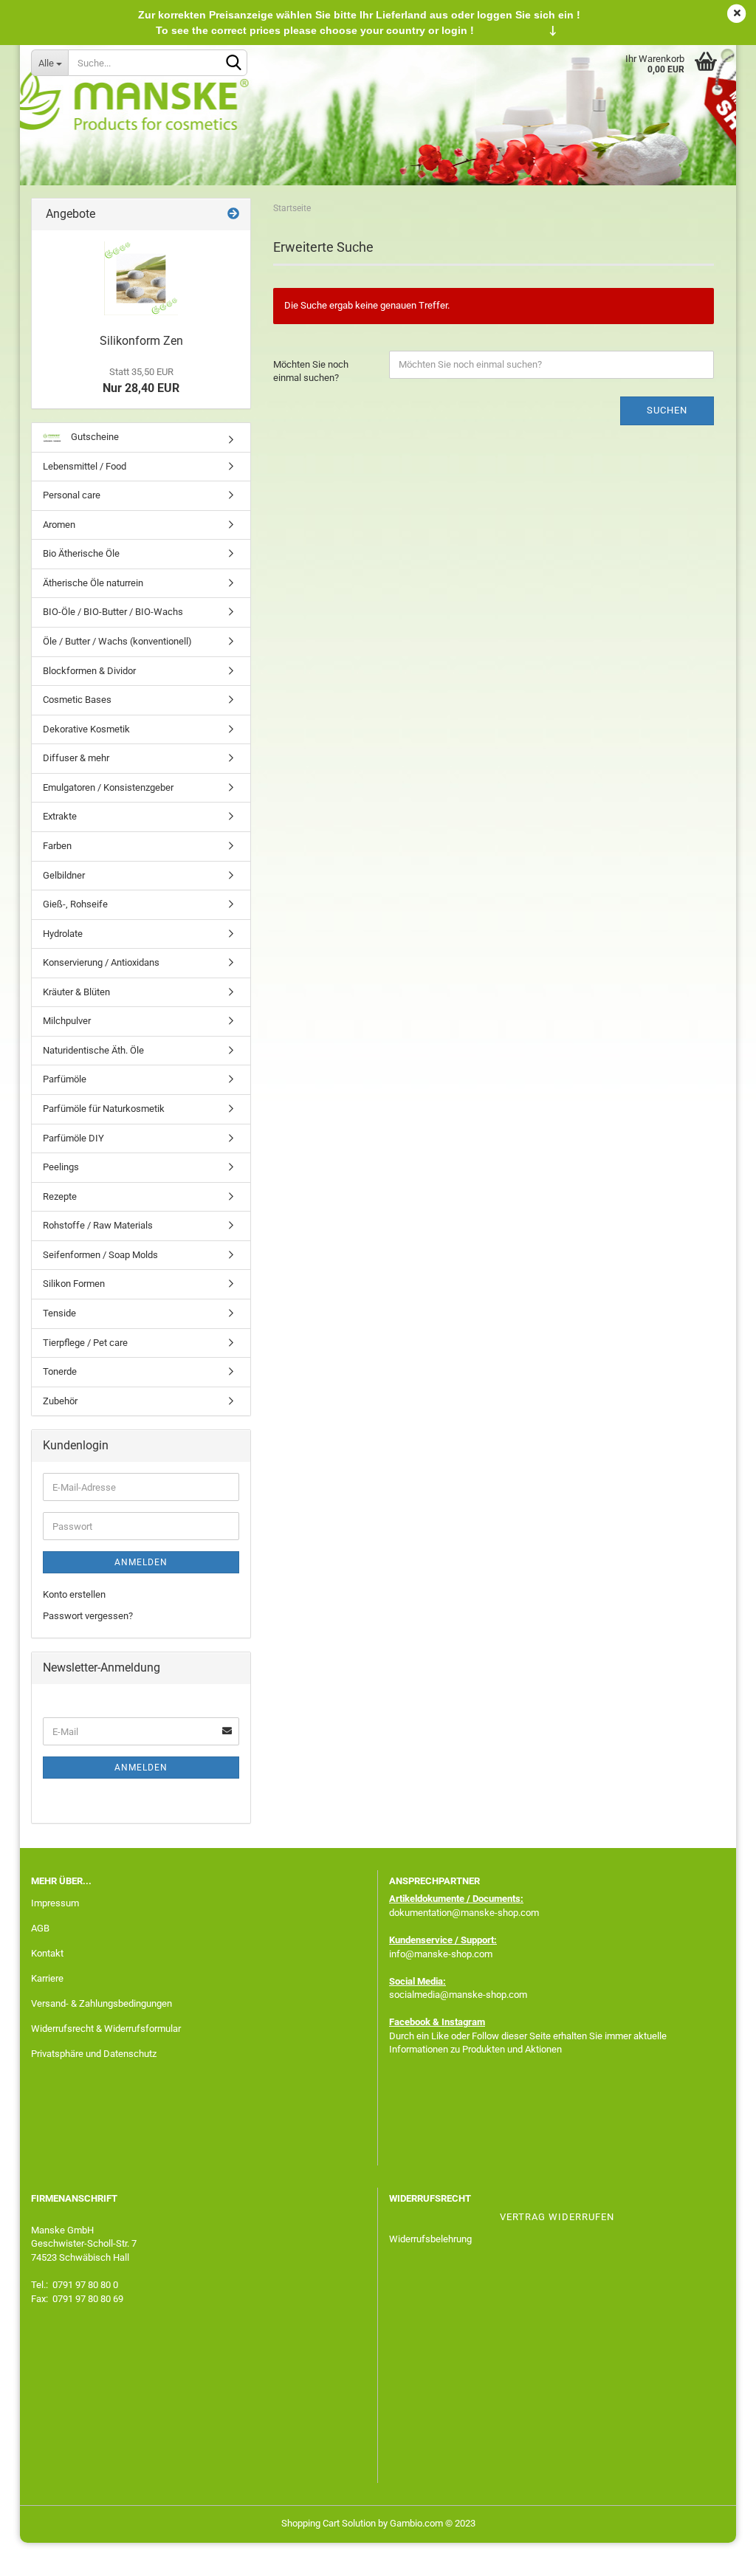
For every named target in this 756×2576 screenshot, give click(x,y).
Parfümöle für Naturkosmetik (104, 1109)
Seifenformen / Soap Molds (100, 1255)
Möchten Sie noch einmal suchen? (311, 371)
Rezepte (60, 1196)
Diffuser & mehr (76, 758)
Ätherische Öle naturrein (93, 583)
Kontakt (47, 1953)
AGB (40, 1928)
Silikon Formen (74, 1284)
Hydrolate (63, 934)
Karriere (47, 1978)
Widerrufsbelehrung (430, 2239)
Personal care (72, 495)
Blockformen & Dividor (89, 671)
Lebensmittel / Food (85, 466)
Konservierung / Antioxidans (101, 962)
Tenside (59, 1313)
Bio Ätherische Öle (81, 553)
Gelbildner (64, 875)
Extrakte (60, 816)
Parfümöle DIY (73, 1138)
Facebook (410, 2022)
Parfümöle (65, 1079)
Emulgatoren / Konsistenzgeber (108, 787)
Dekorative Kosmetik (86, 729)
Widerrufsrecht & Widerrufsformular (106, 2029)
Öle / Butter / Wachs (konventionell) (117, 641)
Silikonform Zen (141, 341)
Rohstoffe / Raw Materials (98, 1225)
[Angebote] (233, 214)
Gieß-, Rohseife (75, 904)
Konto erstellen (74, 1594)
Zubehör (60, 1401)
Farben (57, 846)
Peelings (61, 1167)
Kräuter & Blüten (76, 992)
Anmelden (141, 1562)
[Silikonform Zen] (141, 278)
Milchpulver (67, 1021)
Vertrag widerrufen (557, 2217)
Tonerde (60, 1371)
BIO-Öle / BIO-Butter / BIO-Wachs (113, 612)
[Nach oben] (715, 2554)
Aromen (59, 525)
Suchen (667, 410)
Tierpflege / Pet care (85, 1343)
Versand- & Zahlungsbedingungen (102, 2003)
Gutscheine (94, 437)
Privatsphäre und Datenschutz (94, 2054)
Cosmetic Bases (77, 700)
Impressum (55, 1903)
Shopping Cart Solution (329, 2523)
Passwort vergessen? (88, 1616)
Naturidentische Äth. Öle (93, 1050)
